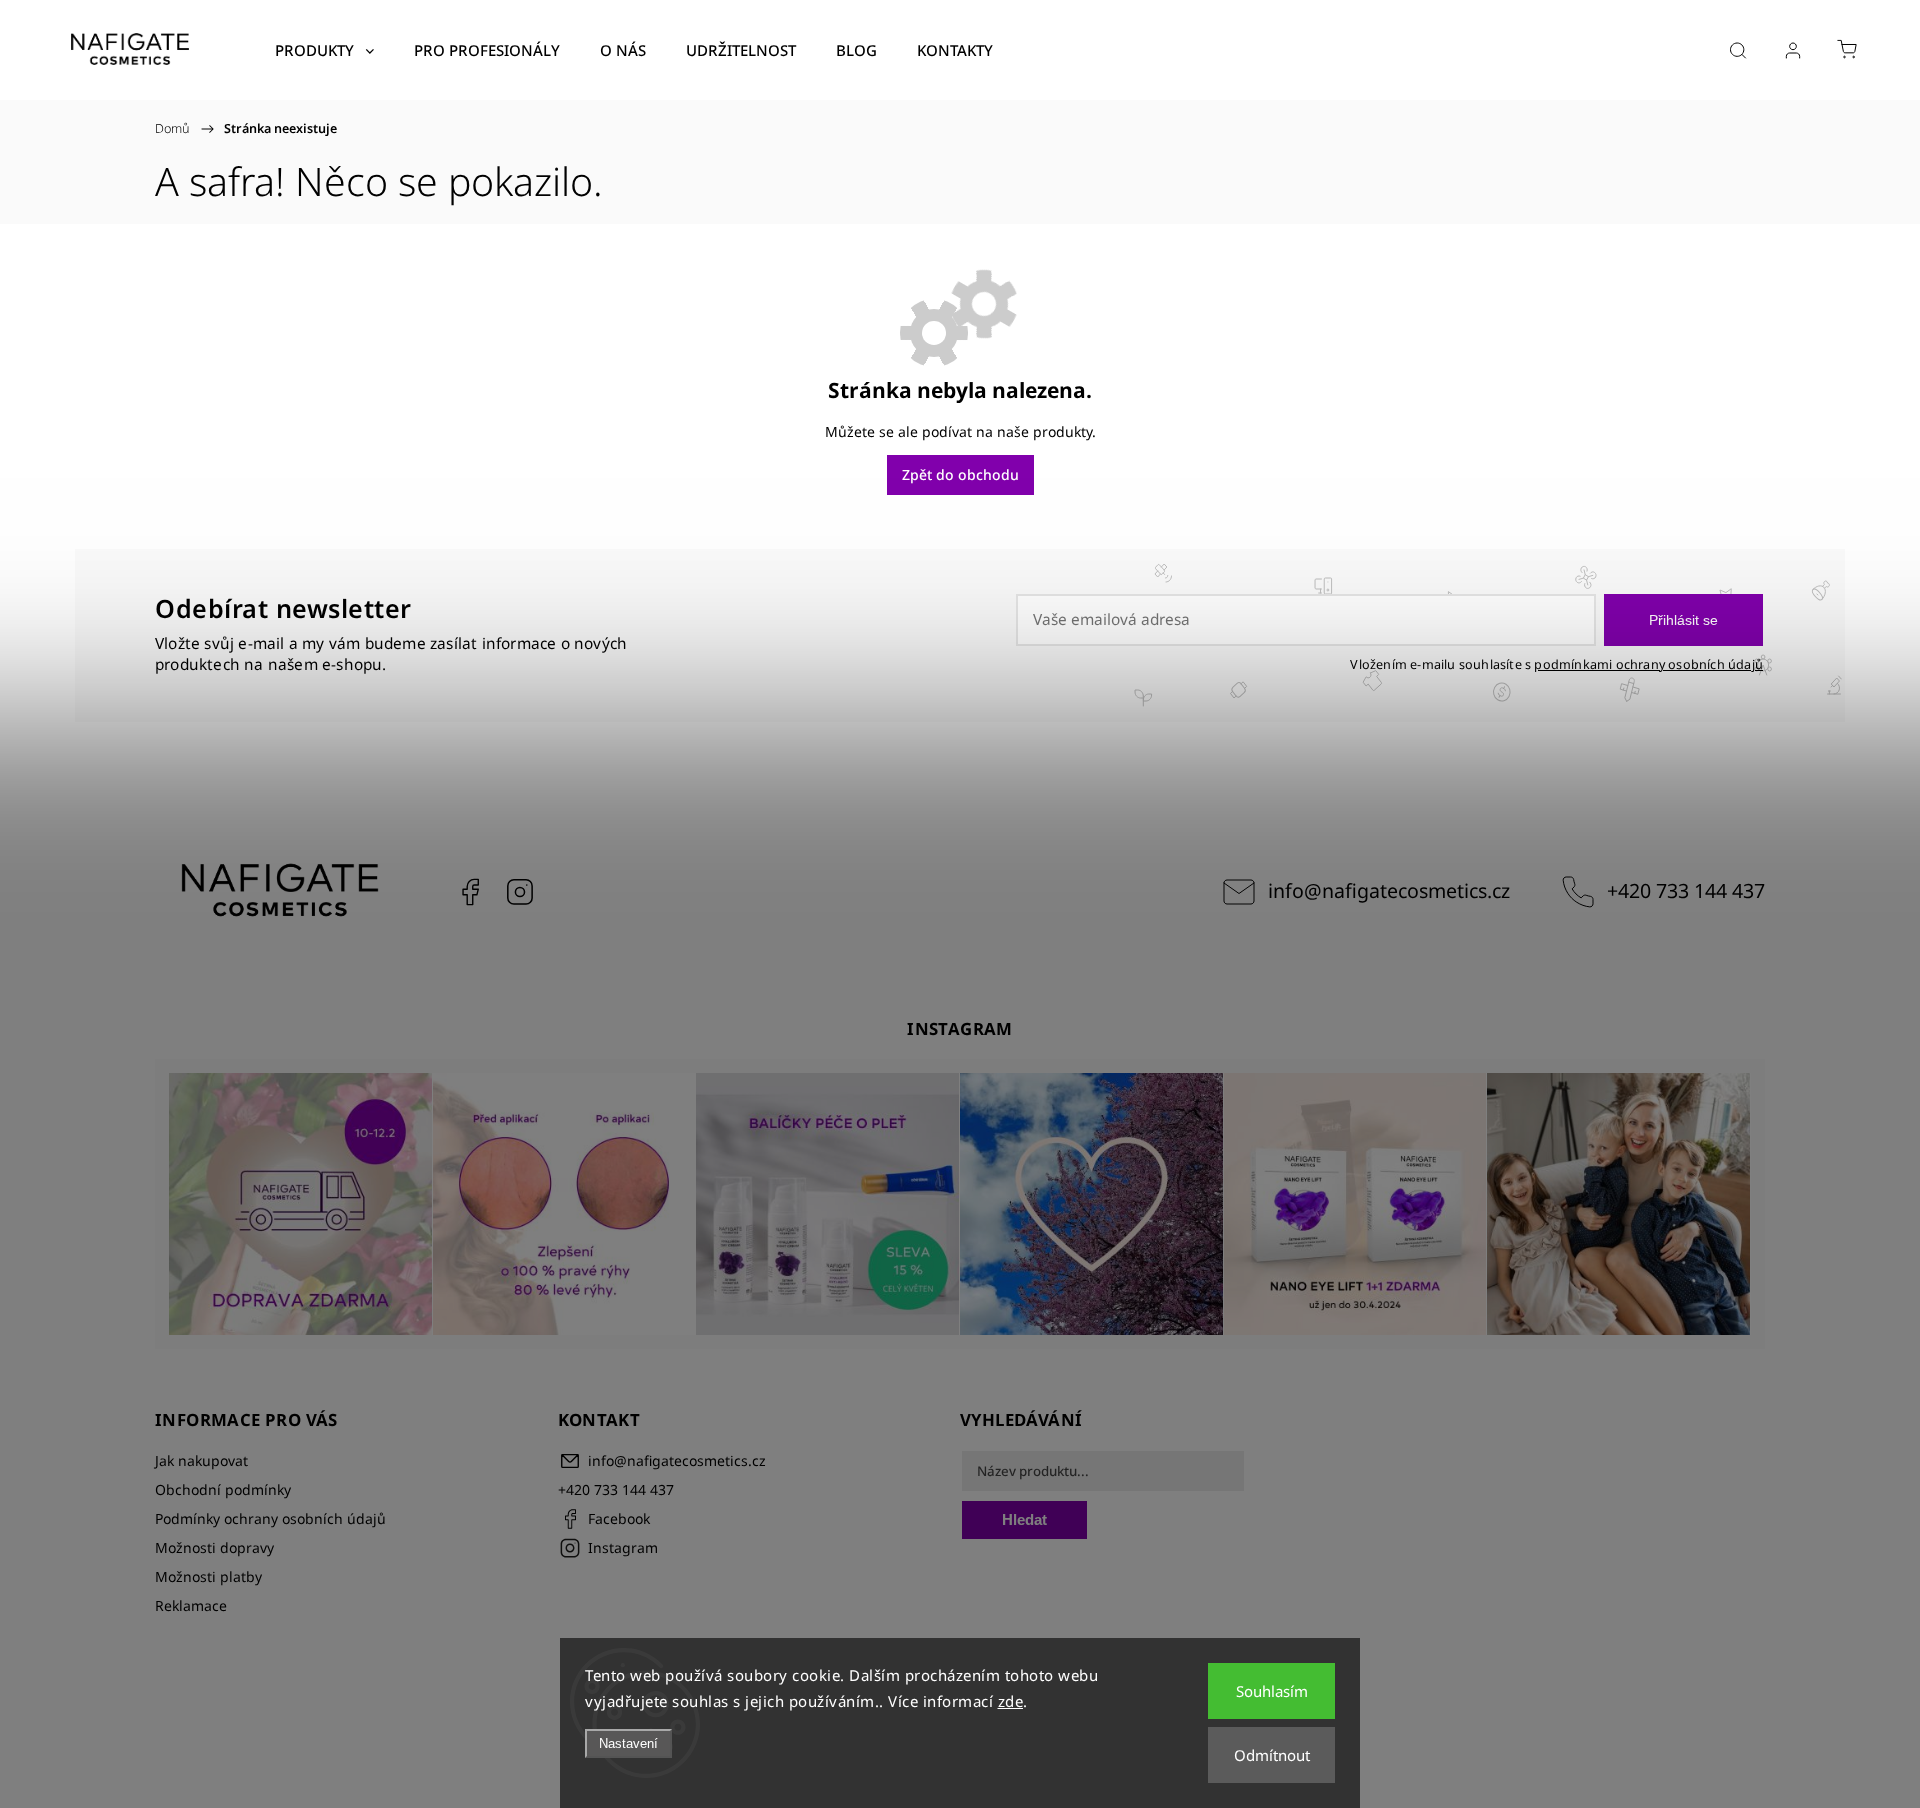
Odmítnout (1272, 1755)
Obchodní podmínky (223, 1489)
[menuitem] (324, 50)
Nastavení (628, 1743)
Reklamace (191, 1605)
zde (1011, 1701)
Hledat (1024, 1519)
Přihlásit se (1683, 620)
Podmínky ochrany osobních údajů (270, 1518)
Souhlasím (1272, 1691)
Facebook (470, 892)
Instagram (520, 892)
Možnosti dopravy (214, 1547)
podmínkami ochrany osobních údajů (1648, 664)
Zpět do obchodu (960, 474)
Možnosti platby (208, 1576)
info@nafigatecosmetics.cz (1389, 890)
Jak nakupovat (201, 1460)
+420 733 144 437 (1686, 890)
